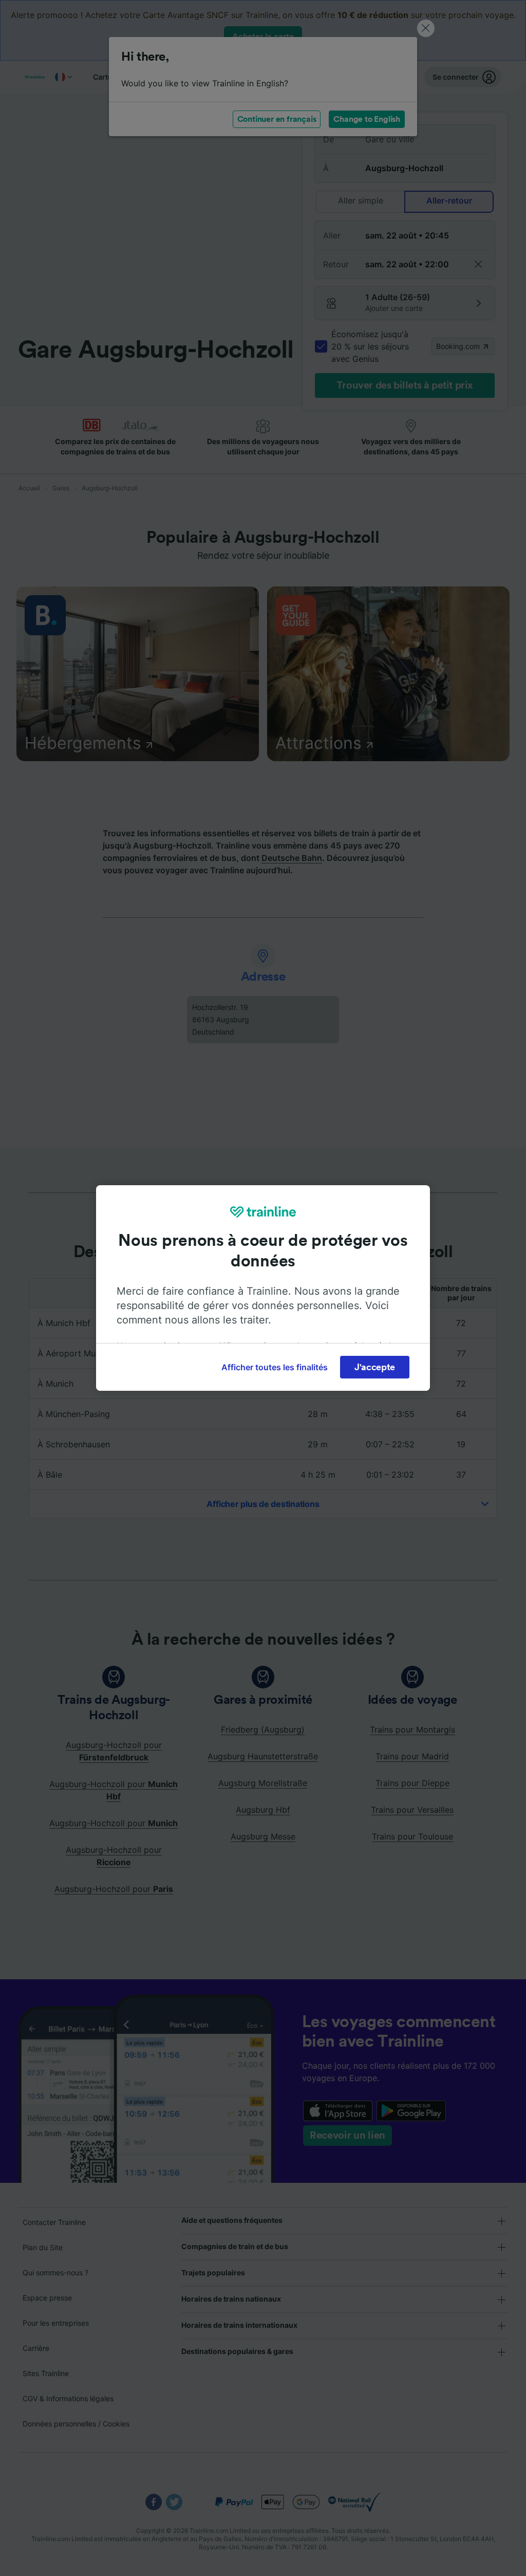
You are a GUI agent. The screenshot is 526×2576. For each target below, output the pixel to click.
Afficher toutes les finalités (275, 1367)
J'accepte (375, 1367)
